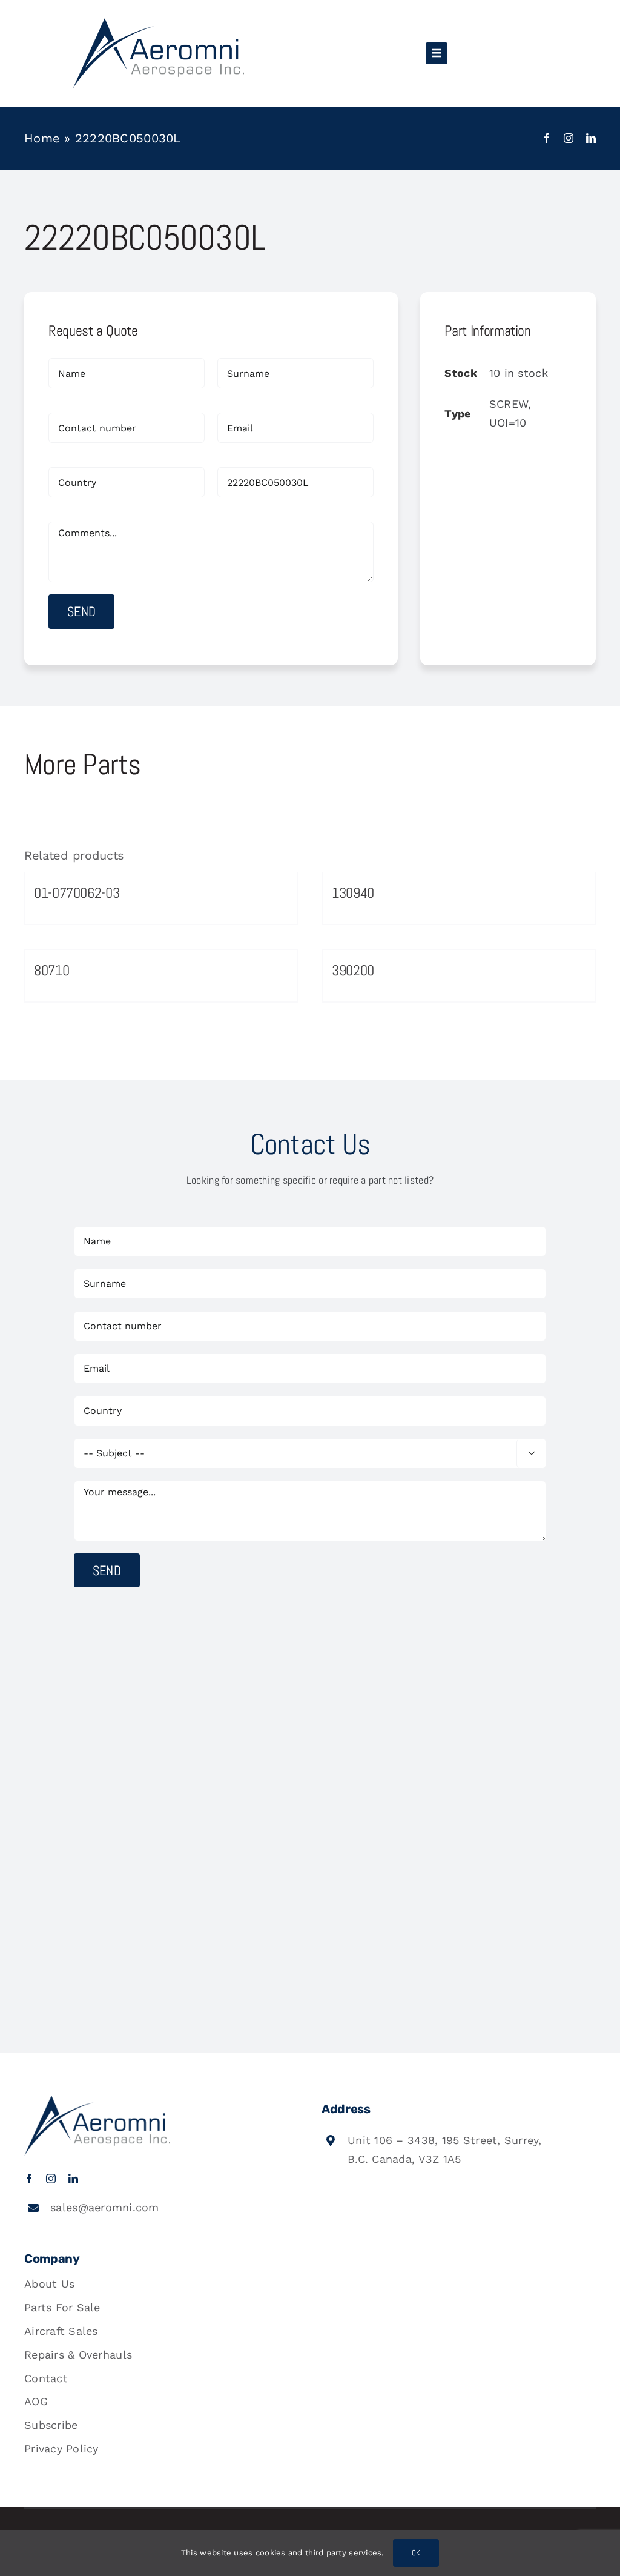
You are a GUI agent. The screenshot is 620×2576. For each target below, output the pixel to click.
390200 (353, 970)
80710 (51, 970)
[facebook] (547, 138)
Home (42, 138)
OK (416, 2553)
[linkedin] (591, 138)
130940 (353, 893)
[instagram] (569, 138)
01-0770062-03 (77, 893)
